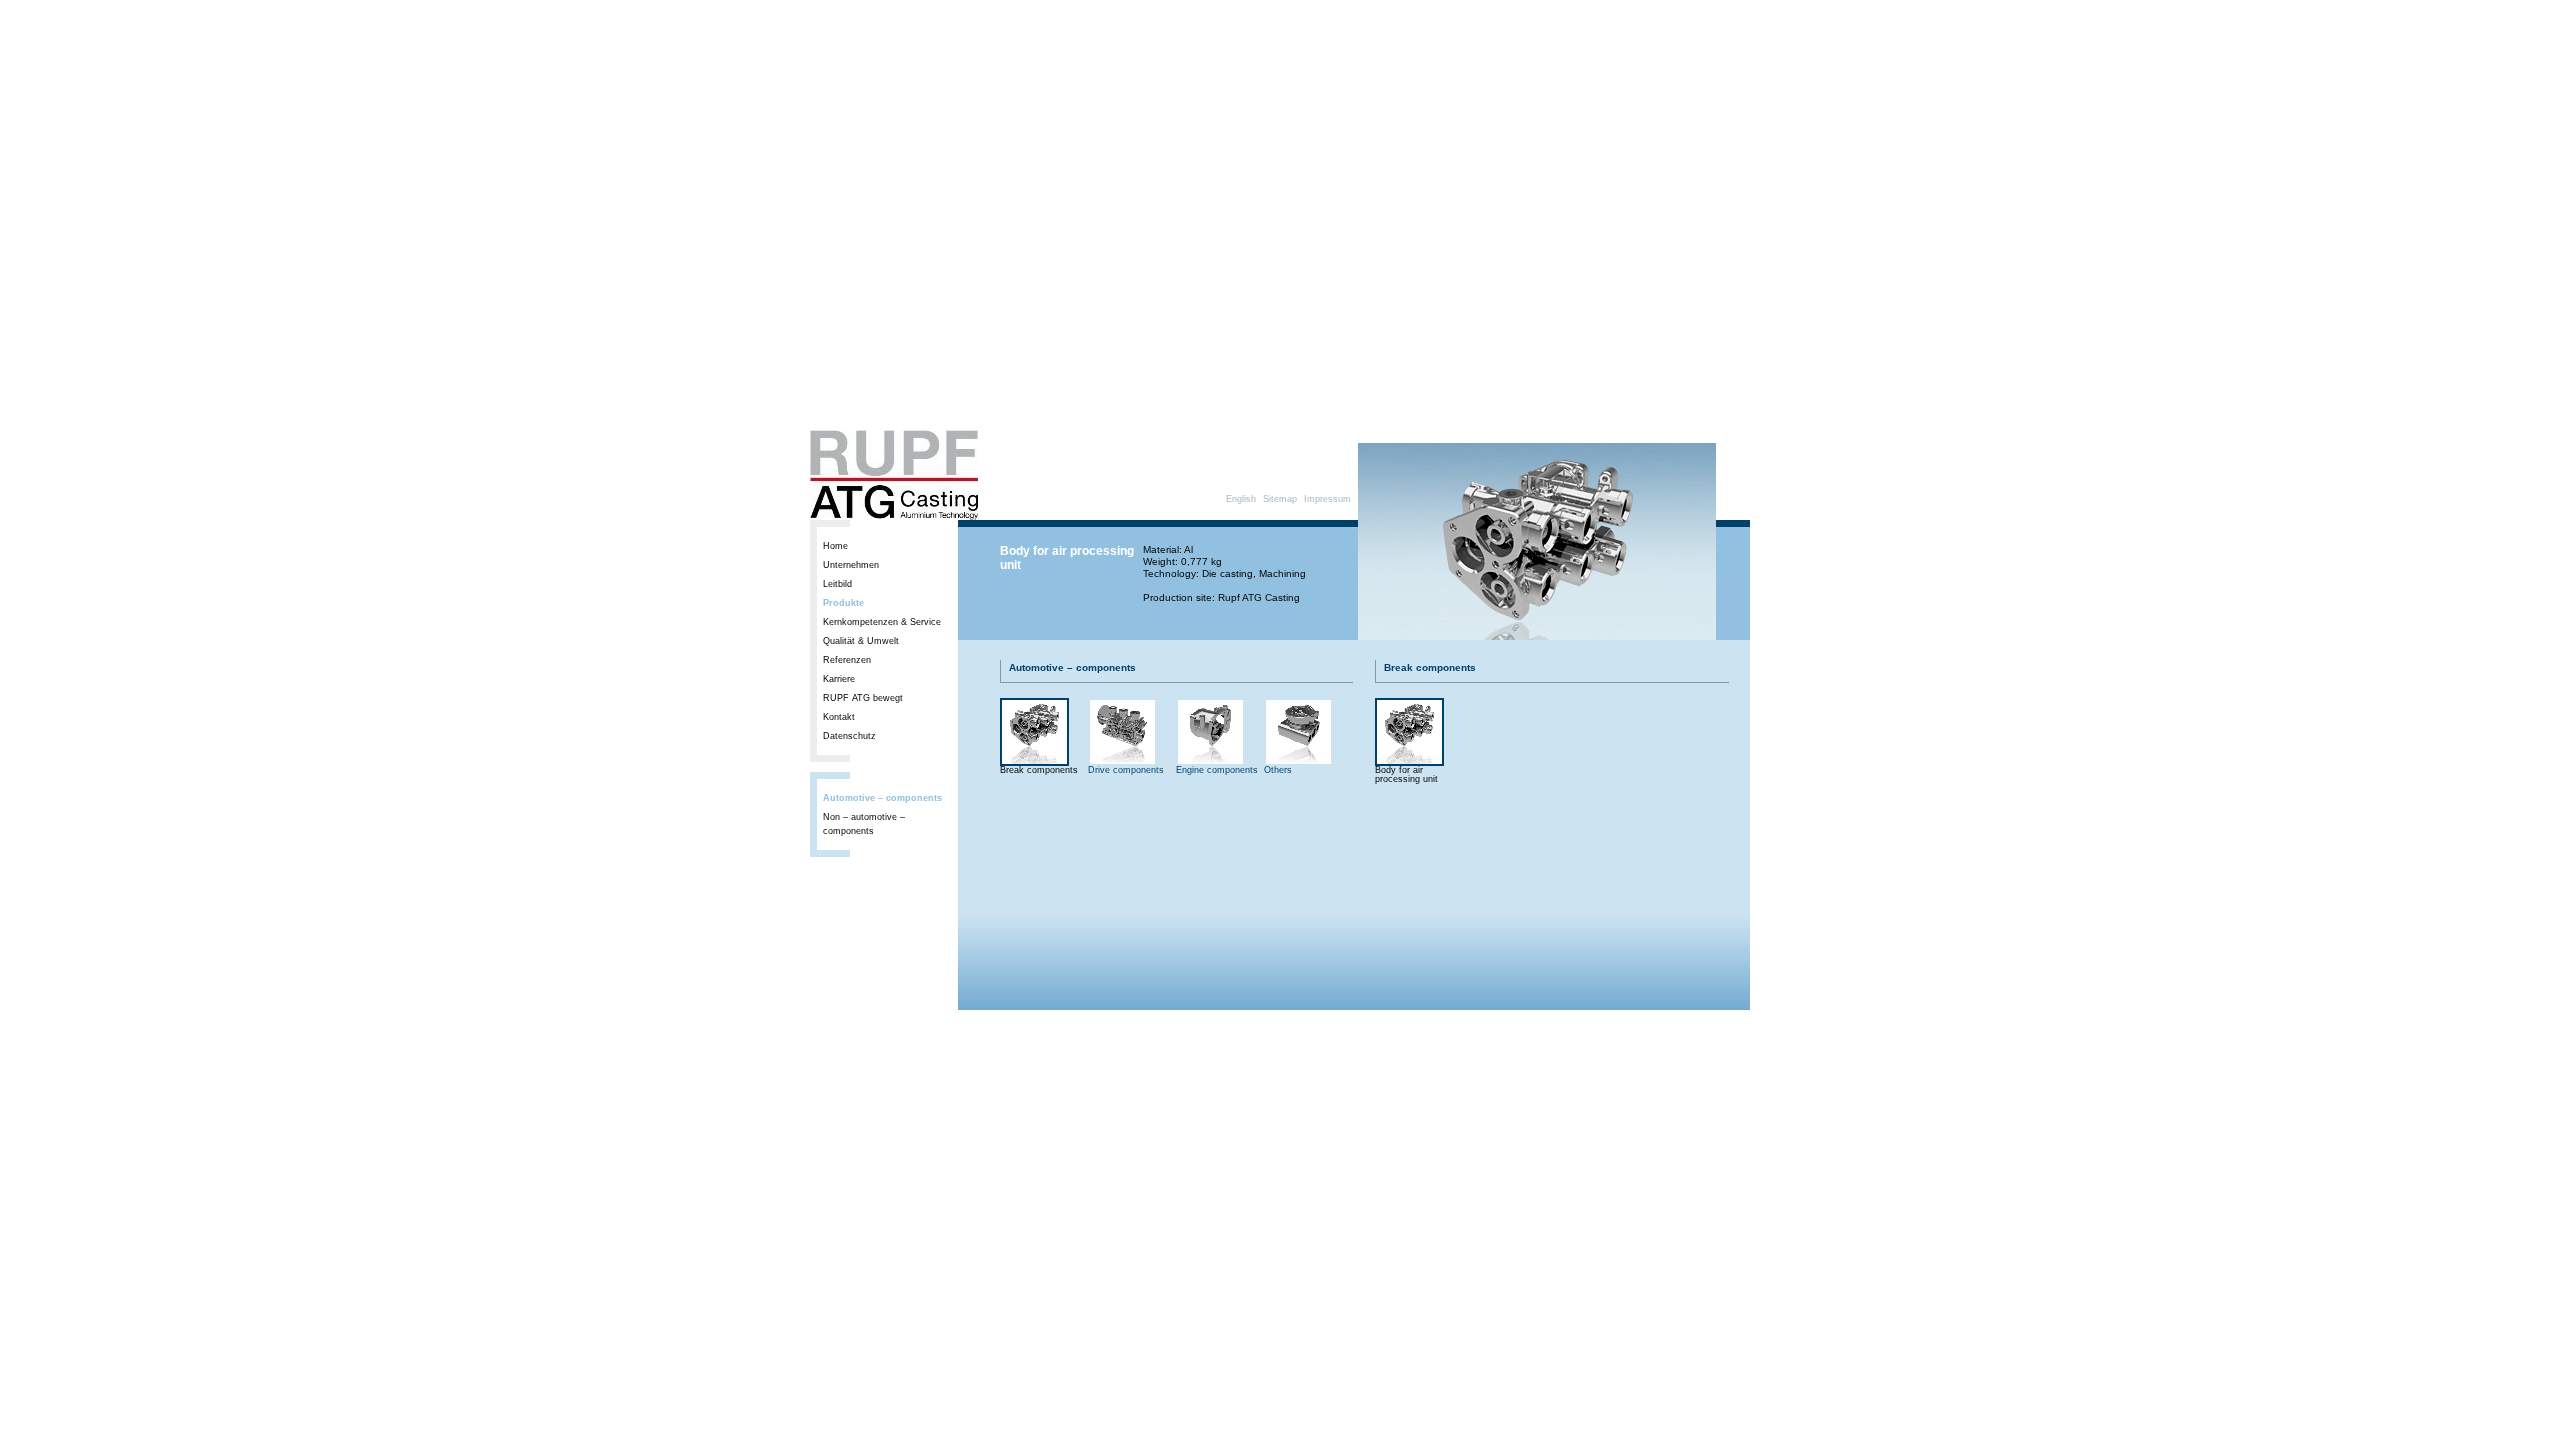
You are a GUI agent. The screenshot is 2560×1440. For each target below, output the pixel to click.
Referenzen (847, 660)
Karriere (839, 679)
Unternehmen (851, 565)
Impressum (1327, 499)
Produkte (843, 603)
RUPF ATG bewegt (863, 698)
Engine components (1217, 770)
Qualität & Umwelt (861, 641)
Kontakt (839, 717)
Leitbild (837, 584)
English (1241, 499)
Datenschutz (849, 736)
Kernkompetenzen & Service (882, 622)
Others (1278, 770)
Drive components (1126, 770)
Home (835, 546)
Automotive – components (882, 798)
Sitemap (1280, 499)
